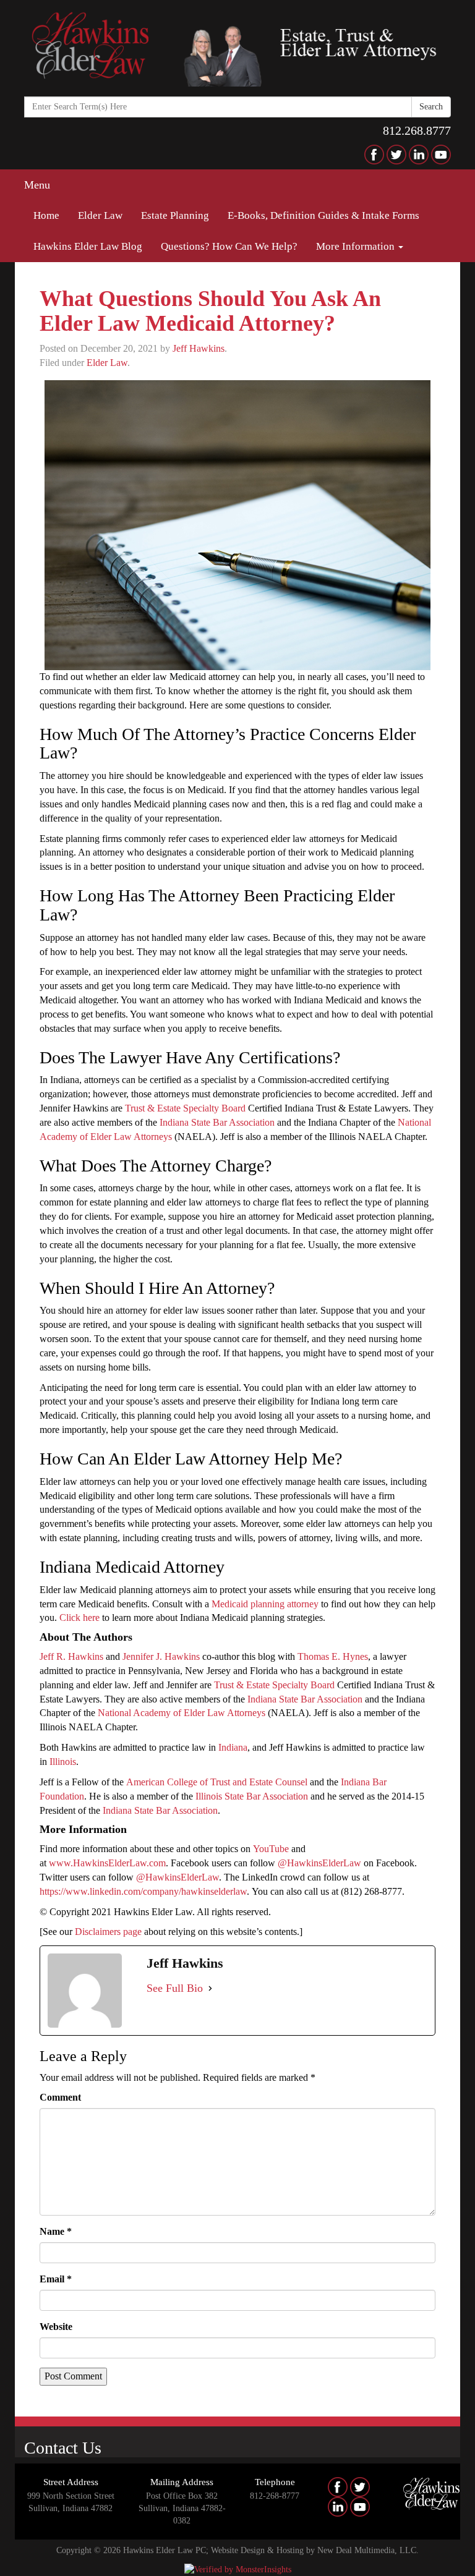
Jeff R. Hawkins (71, 1656)
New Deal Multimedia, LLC (367, 2550)
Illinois (63, 1762)
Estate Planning (175, 215)
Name (56, 2231)
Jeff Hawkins (199, 348)
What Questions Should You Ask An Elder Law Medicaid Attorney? (210, 311)
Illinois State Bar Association (252, 1796)
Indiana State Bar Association (217, 1122)
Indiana (233, 1747)
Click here (79, 1617)
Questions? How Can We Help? (229, 246)
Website (56, 2327)
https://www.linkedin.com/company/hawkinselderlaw (143, 1891)
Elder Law (100, 215)
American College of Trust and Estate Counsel (217, 1782)
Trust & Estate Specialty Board (185, 1108)
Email (56, 2279)
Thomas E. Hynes (333, 1656)
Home (46, 215)
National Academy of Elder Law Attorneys (182, 1713)
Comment (60, 2097)
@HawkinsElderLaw (319, 1863)
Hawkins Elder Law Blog (88, 246)
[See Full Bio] (210, 1989)
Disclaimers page (108, 1932)
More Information (357, 246)
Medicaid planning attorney (265, 1604)
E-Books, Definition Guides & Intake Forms (323, 215)
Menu (37, 185)
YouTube (271, 1849)
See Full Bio (175, 1988)
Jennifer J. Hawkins (161, 1656)
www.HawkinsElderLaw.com (107, 1863)
